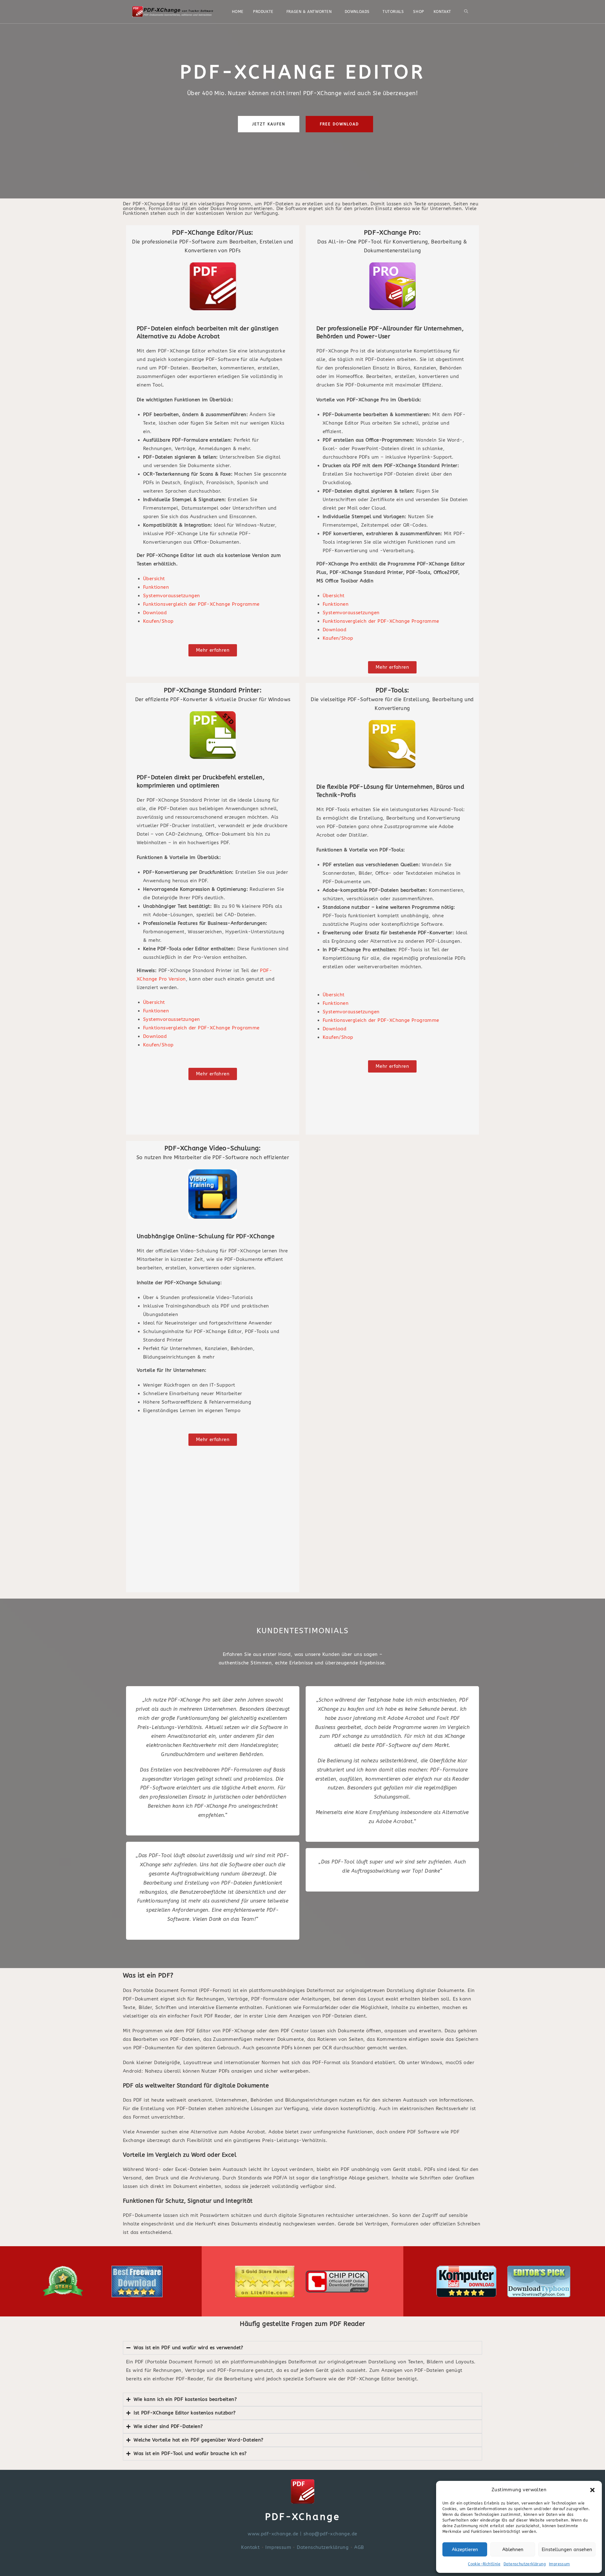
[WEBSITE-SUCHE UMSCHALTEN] (466, 12)
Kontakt (250, 2547)
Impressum (559, 2564)
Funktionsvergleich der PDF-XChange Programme (201, 604)
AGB (359, 2547)
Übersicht (154, 579)
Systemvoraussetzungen (171, 596)
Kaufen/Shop (158, 621)
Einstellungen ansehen (567, 2550)
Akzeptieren (465, 2550)
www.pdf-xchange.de (273, 2534)
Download (155, 613)
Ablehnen (513, 2550)
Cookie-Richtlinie (484, 2564)
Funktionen (156, 587)
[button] (592, 2490)
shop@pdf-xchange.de (330, 2534)
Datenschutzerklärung (525, 2564)
